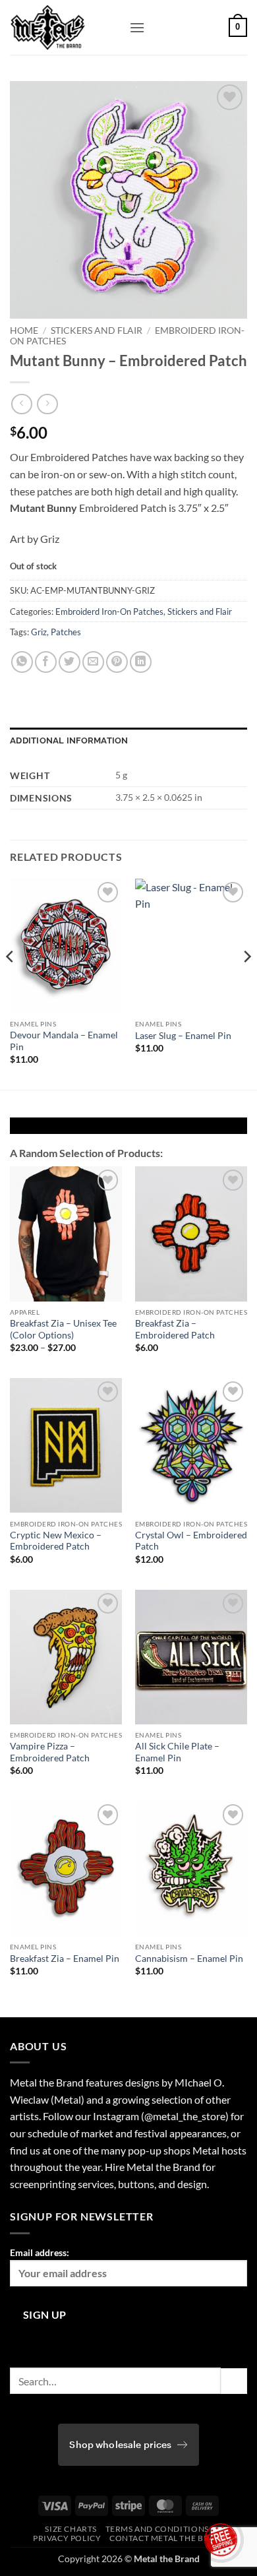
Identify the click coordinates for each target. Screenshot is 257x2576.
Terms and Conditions (157, 2529)
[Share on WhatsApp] (22, 662)
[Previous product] (47, 404)
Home (24, 330)
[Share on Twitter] (70, 662)
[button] (137, 27)
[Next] (246, 983)
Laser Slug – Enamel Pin (183, 1036)
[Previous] (11, 983)
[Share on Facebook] (46, 662)
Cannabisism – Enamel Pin (189, 1959)
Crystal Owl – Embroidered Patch (191, 1541)
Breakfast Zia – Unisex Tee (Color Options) (63, 1329)
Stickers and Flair (97, 330)
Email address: (40, 2252)
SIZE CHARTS (71, 2529)
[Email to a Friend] (93, 662)
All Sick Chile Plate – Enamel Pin (177, 1752)
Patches (66, 632)
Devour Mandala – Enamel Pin (64, 1041)
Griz (39, 632)
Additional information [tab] (69, 740)
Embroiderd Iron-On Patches (109, 612)
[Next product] (21, 404)
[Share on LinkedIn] (141, 662)
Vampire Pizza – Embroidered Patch (50, 1752)
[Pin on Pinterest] (117, 662)
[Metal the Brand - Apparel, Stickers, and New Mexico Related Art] (65, 27)
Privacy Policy (67, 2538)
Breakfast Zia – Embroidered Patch (175, 1329)
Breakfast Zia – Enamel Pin (65, 1959)
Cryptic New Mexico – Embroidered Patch (56, 1541)
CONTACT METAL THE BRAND (168, 2538)
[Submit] (234, 2381)
